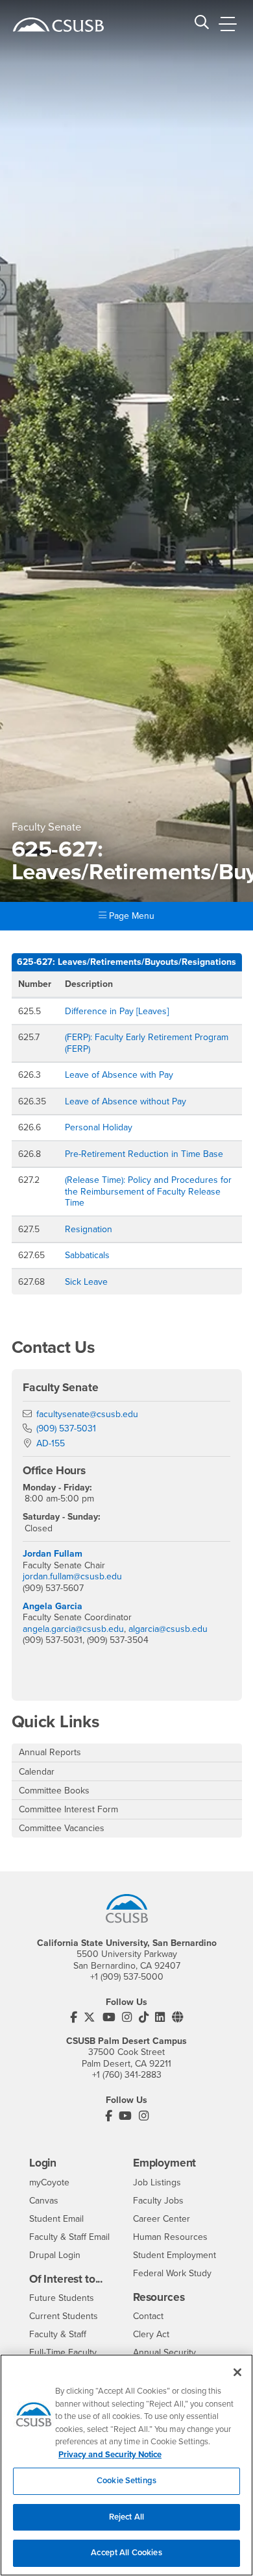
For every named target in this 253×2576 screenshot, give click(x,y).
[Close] (237, 2372)
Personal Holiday (99, 1127)
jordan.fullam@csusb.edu (72, 1576)
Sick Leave (86, 1282)
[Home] (58, 25)
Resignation (89, 1229)
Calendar (37, 1772)
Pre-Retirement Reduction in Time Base (144, 1154)
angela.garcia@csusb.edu (73, 1629)
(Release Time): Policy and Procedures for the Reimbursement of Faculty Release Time (148, 1191)
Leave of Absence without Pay (126, 1101)
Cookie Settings (126, 2481)
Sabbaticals (87, 1255)
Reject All (126, 2517)
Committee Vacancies (62, 1828)
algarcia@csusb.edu (168, 1629)
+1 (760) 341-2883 (127, 2075)
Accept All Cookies (126, 2553)
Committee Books (54, 1791)
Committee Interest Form (68, 1809)
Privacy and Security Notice (110, 2455)
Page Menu (130, 916)
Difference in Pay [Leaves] (117, 1011)
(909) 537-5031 (66, 1428)
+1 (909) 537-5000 (127, 1977)
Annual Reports (50, 1752)
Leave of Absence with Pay (119, 1075)
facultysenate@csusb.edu (87, 1414)
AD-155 (51, 1443)
